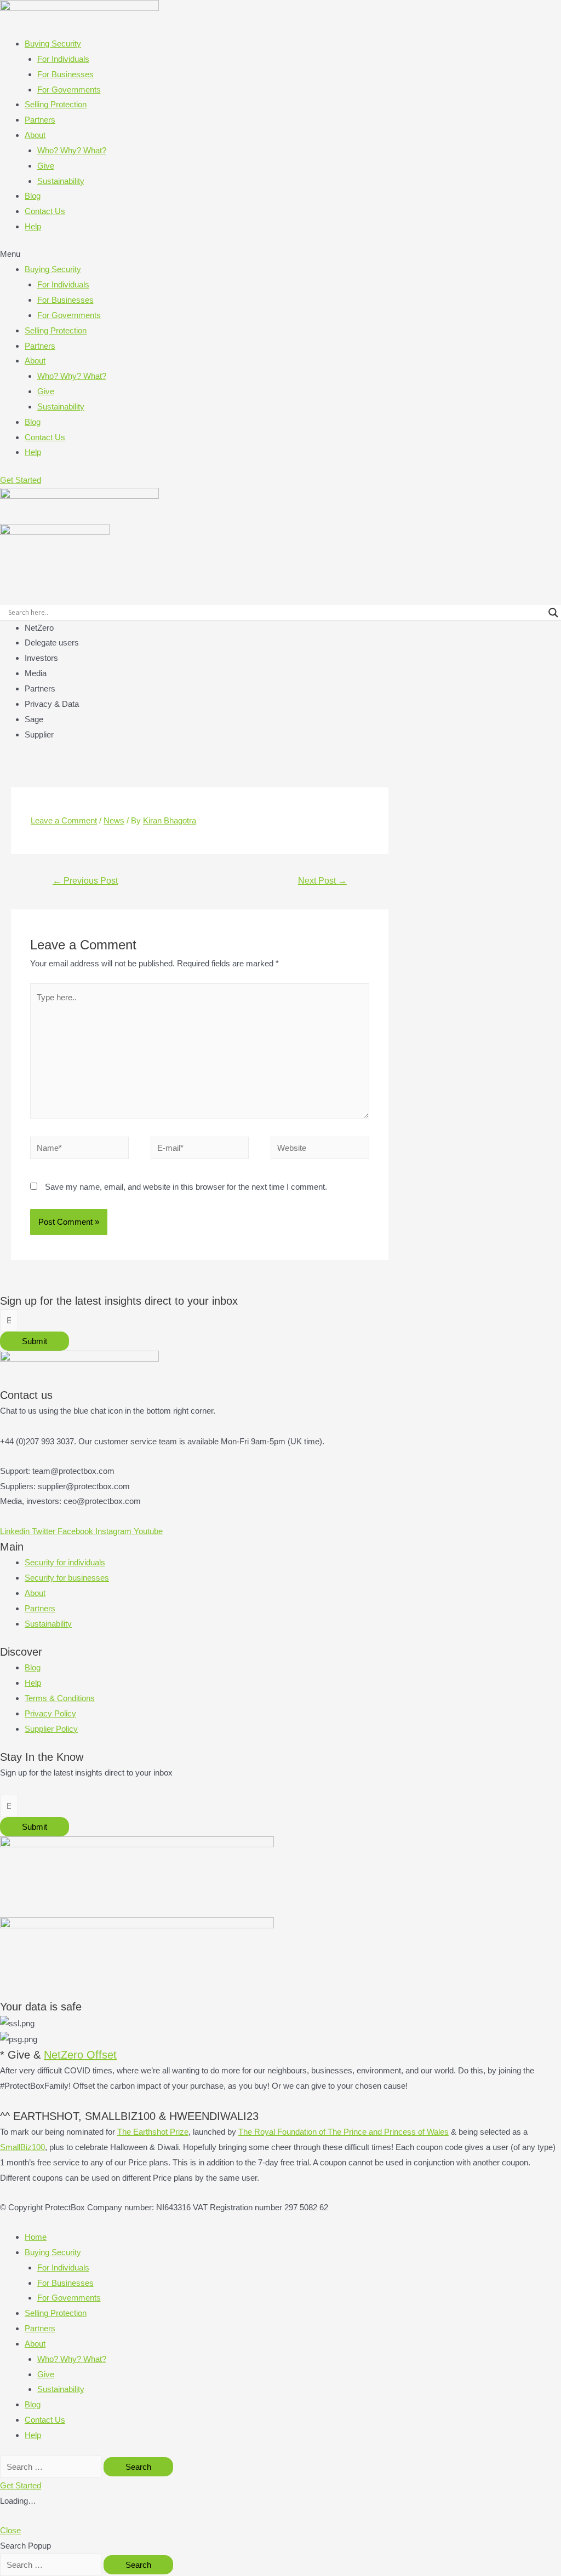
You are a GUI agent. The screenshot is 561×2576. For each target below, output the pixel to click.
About (35, 135)
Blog (33, 196)
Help (33, 226)
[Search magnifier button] (553, 613)
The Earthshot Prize (153, 2132)
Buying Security (53, 44)
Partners (40, 120)
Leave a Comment (64, 820)
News (114, 820)
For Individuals (63, 59)
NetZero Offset (80, 2055)
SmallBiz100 (22, 2147)
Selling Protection (56, 104)
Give (46, 166)
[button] (280, 254)
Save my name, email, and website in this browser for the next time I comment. (186, 1187)
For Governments (69, 90)
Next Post (322, 881)
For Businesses (65, 74)
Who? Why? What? (72, 150)
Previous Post (85, 881)
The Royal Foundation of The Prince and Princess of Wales (344, 2132)
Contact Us (45, 211)
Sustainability (61, 181)
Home (36, 2237)
